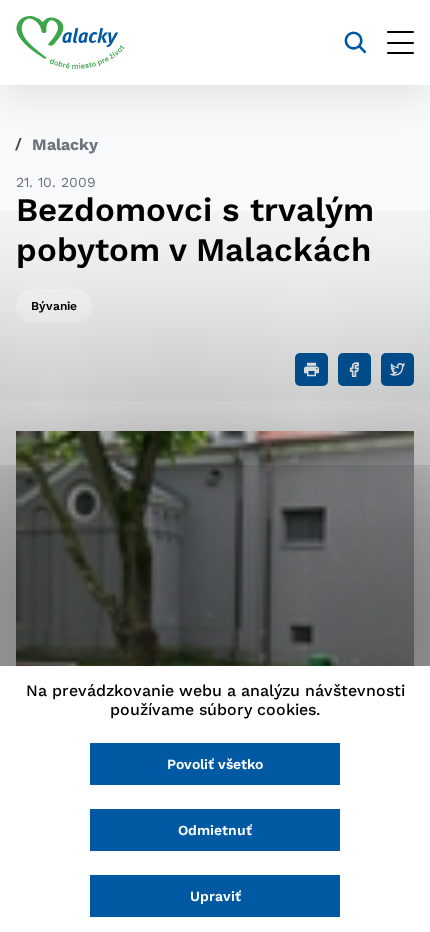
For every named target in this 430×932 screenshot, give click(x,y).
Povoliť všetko (215, 764)
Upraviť (215, 896)
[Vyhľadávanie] (355, 42)
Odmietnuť (215, 830)
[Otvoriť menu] (400, 42)
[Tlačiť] (311, 369)
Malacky (65, 144)
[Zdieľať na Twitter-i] (397, 369)
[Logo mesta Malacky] (70, 43)
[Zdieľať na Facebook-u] (354, 369)
